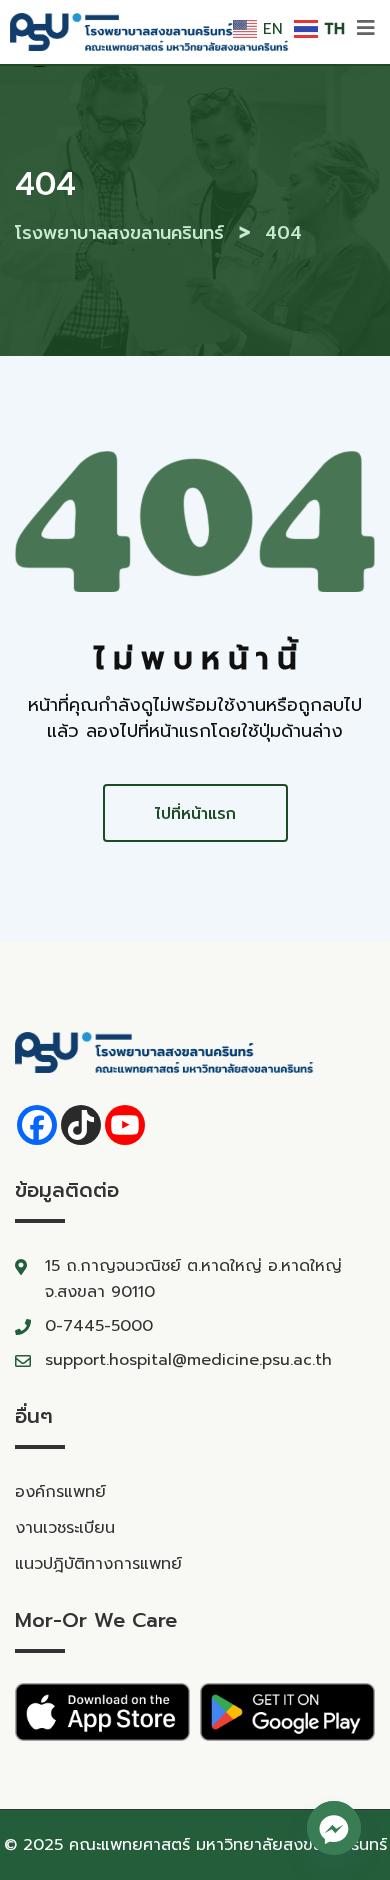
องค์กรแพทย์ (60, 1492)
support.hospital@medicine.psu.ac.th (188, 1360)
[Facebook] (37, 1125)
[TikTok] (81, 1125)
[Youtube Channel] (125, 1125)
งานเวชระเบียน (65, 1528)
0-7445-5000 (99, 1326)
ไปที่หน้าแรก (195, 814)
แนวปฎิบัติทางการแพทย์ (98, 1564)
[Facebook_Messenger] (334, 1828)
